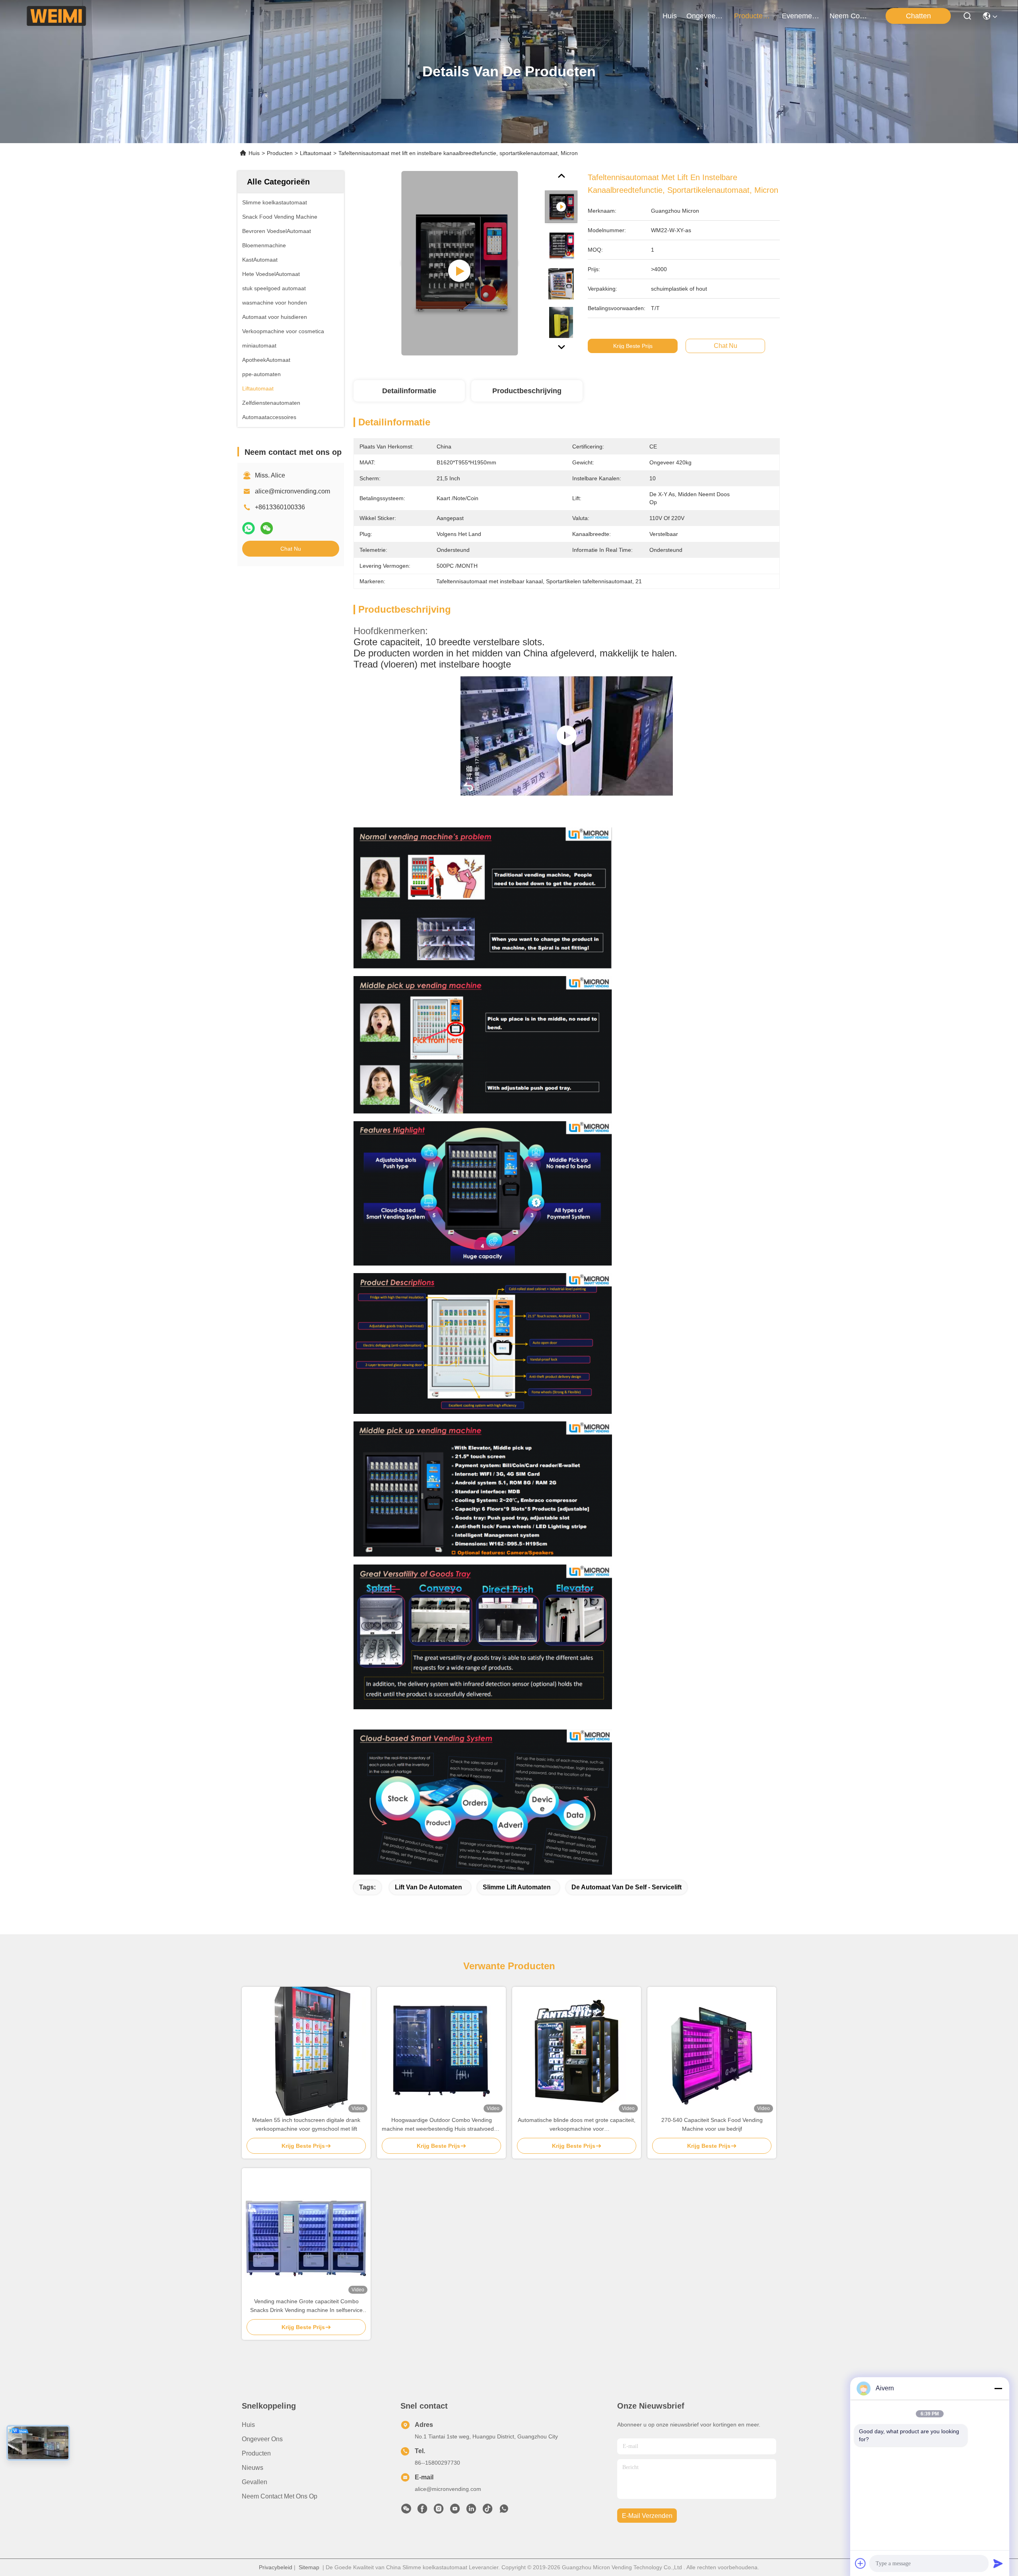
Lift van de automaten (428, 1887)
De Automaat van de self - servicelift (627, 1887)
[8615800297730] (504, 2511)
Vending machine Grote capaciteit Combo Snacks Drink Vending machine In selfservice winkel (306, 2306)
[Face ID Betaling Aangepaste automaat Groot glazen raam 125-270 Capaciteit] (566, 736)
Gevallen (254, 2482)
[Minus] (998, 2388)
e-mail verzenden (647, 2516)
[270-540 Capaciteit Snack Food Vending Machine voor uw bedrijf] (712, 2051)
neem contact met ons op (849, 16)
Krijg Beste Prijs (633, 346)
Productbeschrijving (527, 391)
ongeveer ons (705, 16)
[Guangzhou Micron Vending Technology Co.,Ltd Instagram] (439, 2511)
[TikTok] (488, 2511)
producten (750, 16)
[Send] (998, 2563)
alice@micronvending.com (292, 491)
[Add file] (861, 2563)
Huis (670, 16)
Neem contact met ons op (280, 2496)
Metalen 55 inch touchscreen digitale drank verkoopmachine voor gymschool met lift (306, 2124)
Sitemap (309, 2567)
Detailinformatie (409, 391)
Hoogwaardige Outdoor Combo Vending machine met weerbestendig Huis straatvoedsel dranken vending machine (441, 2125)
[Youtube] (455, 2511)
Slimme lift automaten (517, 1887)
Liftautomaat (316, 153)
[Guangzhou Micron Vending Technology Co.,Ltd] (56, 16)
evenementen (801, 16)
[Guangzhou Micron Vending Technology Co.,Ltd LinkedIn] (471, 2511)
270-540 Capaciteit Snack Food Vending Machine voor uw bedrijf (712, 2124)
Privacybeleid (276, 2567)
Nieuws (253, 2468)
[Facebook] (422, 2511)
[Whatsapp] (249, 528)
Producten (280, 153)
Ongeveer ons (262, 2439)
